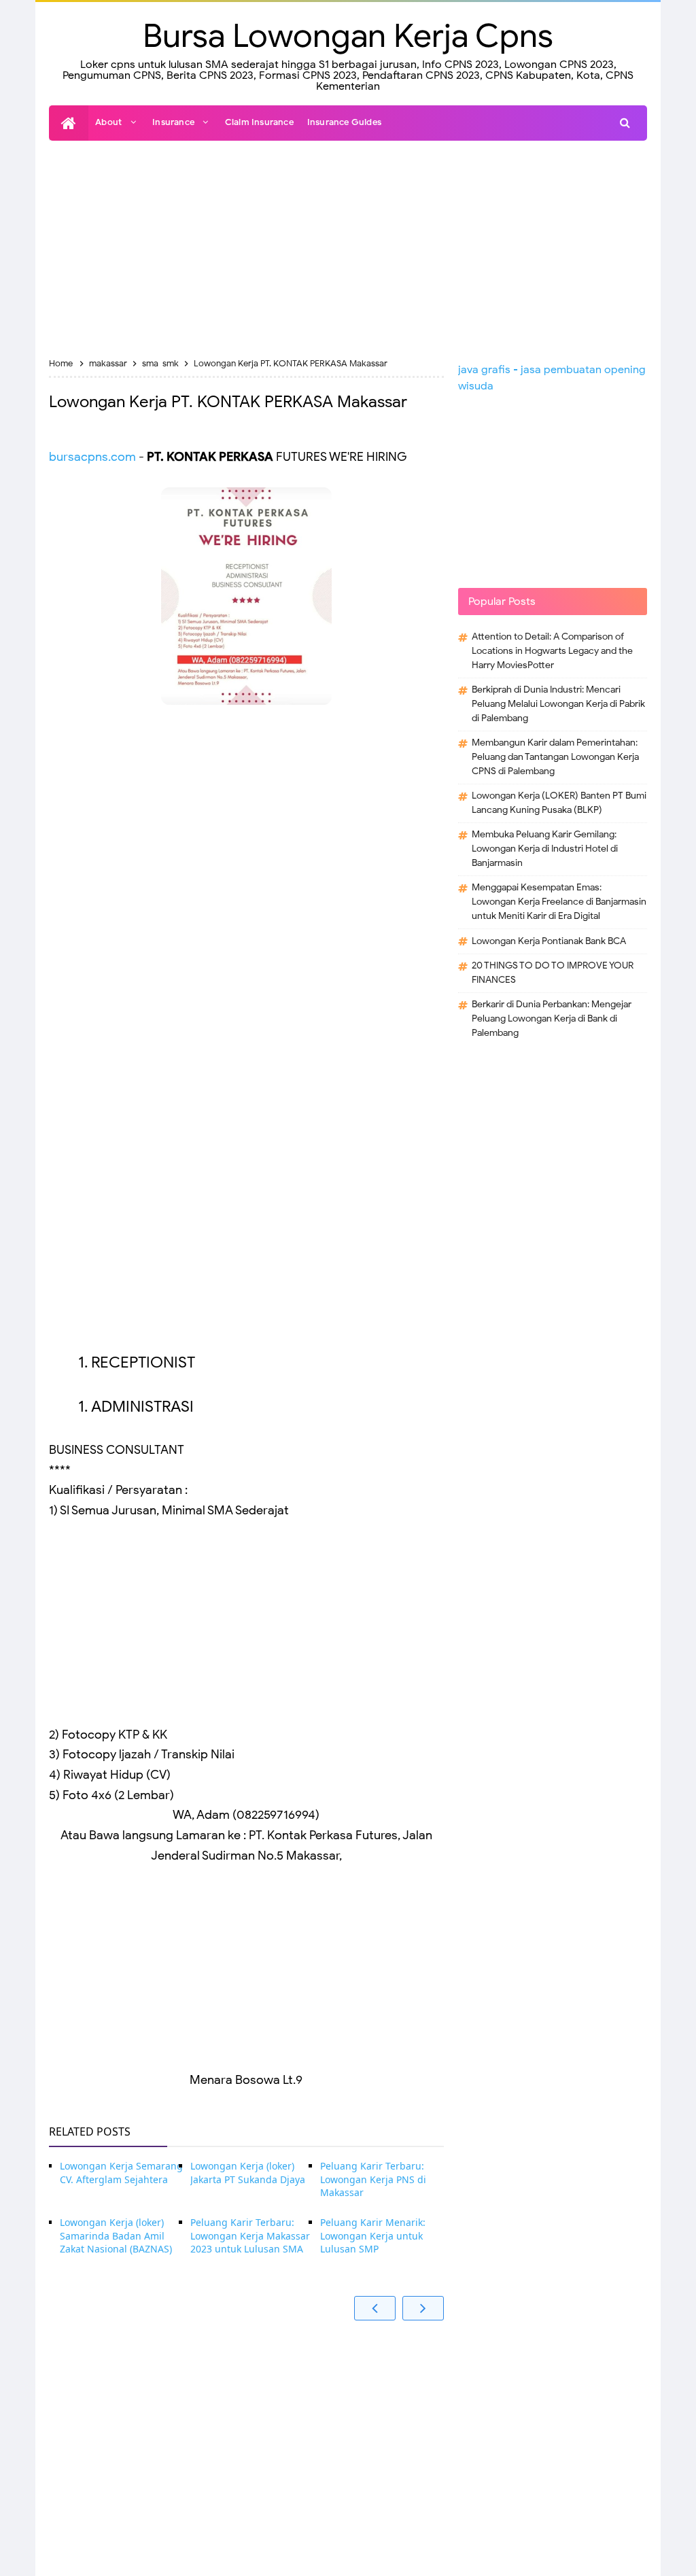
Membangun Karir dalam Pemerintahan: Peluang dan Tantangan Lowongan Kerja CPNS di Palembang (555, 757)
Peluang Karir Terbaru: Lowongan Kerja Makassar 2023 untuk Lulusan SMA (250, 2235)
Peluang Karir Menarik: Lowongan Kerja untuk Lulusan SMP (373, 2235)
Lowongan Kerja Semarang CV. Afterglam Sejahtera (121, 2173)
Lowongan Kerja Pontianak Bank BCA (549, 941)
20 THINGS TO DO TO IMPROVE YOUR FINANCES (553, 973)
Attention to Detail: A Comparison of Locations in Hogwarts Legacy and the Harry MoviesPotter (552, 651)
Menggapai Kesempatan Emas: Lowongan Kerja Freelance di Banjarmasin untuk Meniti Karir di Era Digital (559, 902)
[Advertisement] (348, 249)
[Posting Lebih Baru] (375, 2308)
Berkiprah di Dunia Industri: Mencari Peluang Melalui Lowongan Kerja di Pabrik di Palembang (558, 704)
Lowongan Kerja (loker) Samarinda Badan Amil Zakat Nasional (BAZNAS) (116, 2235)
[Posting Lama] (423, 2308)
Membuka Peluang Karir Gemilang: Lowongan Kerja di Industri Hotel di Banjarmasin (545, 849)
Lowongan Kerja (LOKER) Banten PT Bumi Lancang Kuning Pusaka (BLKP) (559, 803)
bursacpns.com (92, 457)
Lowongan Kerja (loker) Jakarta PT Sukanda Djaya (248, 2173)
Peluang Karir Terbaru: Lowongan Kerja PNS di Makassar (373, 2179)
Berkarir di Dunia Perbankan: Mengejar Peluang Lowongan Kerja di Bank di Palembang (552, 1019)
